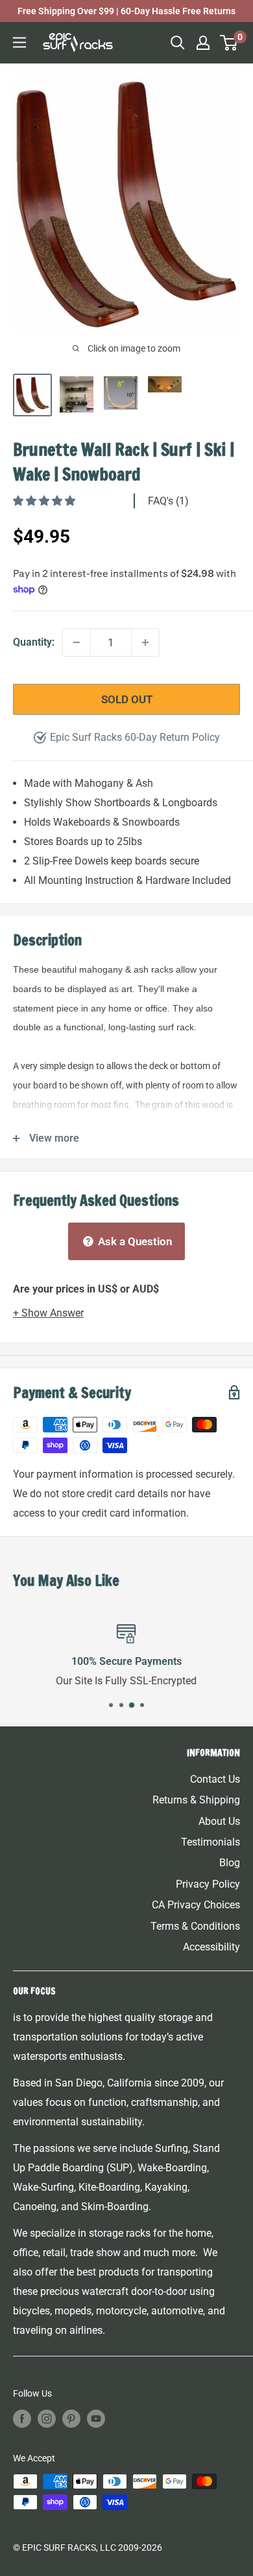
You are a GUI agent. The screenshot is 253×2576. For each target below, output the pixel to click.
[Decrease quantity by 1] (77, 642)
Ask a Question (134, 1241)
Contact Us (215, 1779)
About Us (219, 1821)
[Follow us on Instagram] (47, 2419)
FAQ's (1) (168, 501)
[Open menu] (19, 42)
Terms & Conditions (195, 1926)
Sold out (127, 699)
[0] (229, 43)
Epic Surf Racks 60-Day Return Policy (135, 737)
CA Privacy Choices (196, 1905)
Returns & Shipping (196, 1800)
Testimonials (211, 1842)
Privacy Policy (208, 1884)
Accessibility (211, 1947)
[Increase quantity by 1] (145, 642)
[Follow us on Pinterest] (71, 2419)
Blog (230, 1863)
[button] (45, 501)
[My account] (203, 43)
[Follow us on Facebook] (22, 2419)
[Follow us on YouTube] (96, 2419)
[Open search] (178, 43)
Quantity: (34, 642)
